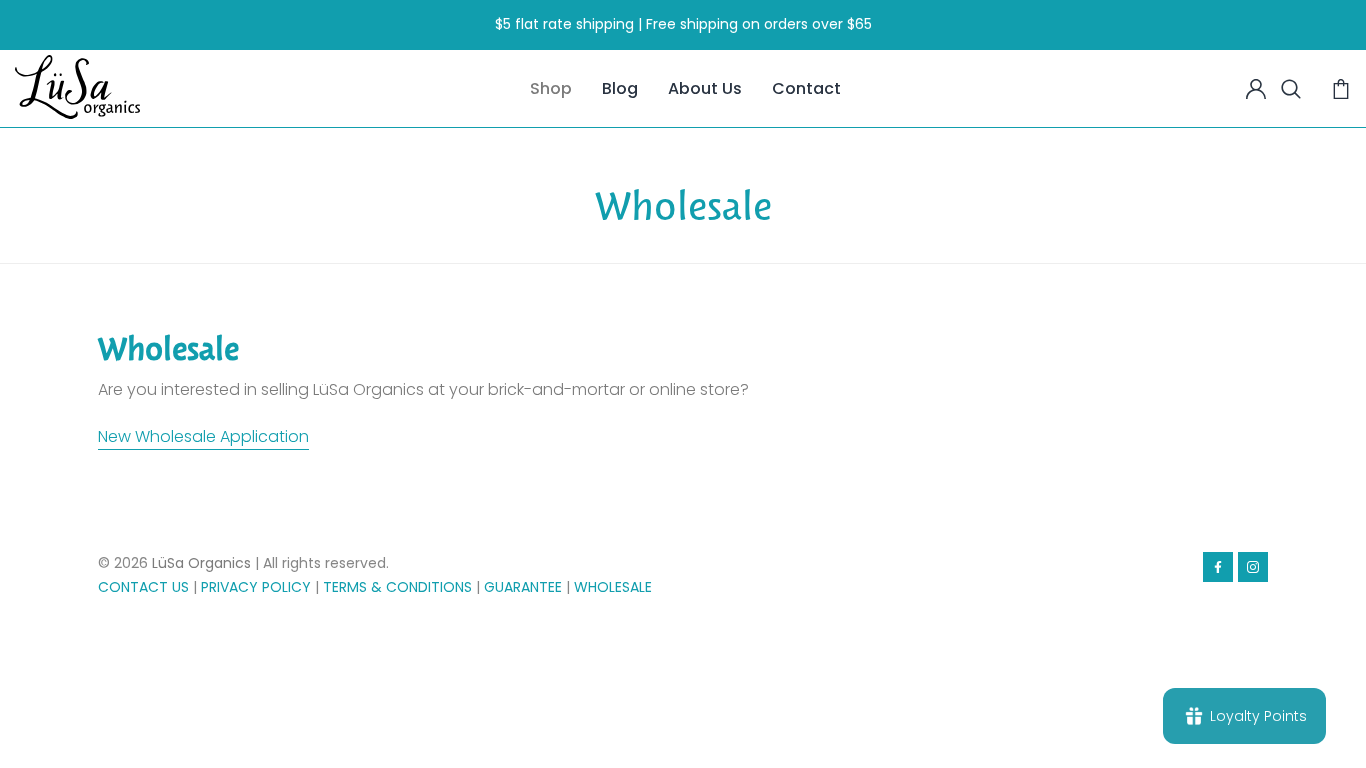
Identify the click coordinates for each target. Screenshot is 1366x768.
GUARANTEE (523, 587)
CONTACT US (143, 587)
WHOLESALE (613, 587)
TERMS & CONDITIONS (397, 587)
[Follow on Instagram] (1253, 567)
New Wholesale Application (203, 436)
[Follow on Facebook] (1218, 567)
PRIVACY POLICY (256, 587)
